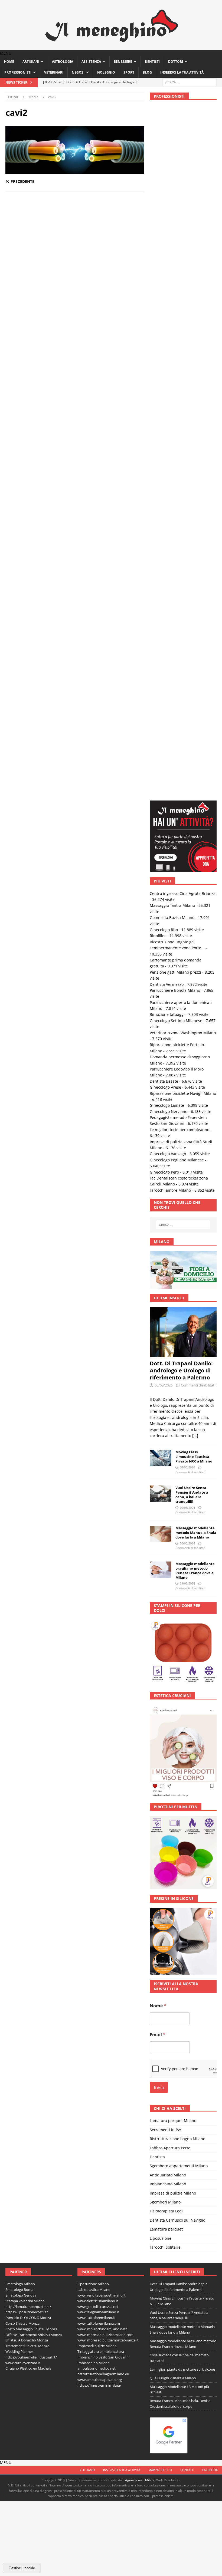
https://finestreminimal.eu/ (99, 1736)
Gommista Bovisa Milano (172, 268)
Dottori (176, 56)
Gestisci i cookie (22, 2568)
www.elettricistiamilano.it (98, 1651)
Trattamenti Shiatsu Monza (27, 1696)
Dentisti (152, 56)
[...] (195, 786)
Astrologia (63, 56)
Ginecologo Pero (164, 523)
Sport (129, 66)
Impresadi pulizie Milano (97, 1696)
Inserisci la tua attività (182, 66)
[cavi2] (75, 165)
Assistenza (91, 56)
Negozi (78, 66)
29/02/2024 (187, 934)
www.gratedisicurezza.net (98, 1657)
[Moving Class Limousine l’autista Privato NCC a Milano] (161, 809)
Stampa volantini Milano (25, 1651)
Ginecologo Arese (165, 438)
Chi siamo (87, 1814)
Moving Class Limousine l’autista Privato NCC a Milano (194, 807)
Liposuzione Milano (93, 1635)
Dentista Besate (164, 432)
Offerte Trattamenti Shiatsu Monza (34, 1685)
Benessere (123, 56)
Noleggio (106, 66)
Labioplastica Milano (94, 1640)
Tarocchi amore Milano (170, 541)
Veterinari (54, 66)
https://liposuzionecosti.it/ (27, 1663)
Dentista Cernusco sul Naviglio (177, 1571)
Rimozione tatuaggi (167, 365)
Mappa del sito (160, 1814)
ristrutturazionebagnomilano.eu (103, 1724)
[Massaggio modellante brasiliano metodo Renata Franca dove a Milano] (161, 920)
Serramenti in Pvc (166, 1480)
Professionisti (18, 66)
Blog (147, 66)
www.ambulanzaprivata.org (100, 1730)
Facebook (210, 1814)
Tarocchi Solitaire (165, 1598)
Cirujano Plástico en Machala (28, 1719)
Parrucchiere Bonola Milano (175, 341)
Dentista (157, 1507)
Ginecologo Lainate (167, 456)
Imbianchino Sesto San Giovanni (103, 1708)
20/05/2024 (187, 858)
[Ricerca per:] (190, 76)
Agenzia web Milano (140, 1825)
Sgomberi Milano (165, 1552)
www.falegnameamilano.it (98, 1663)
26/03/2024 (187, 894)
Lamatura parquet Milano (173, 1471)
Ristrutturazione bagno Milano (177, 1489)
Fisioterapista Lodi (166, 1562)
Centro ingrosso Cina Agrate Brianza (183, 244)
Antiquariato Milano (168, 1525)
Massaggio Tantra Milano (172, 256)
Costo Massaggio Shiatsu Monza (31, 1679)
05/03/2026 (164, 736)
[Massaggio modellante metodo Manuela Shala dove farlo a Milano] (161, 884)
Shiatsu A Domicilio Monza (27, 1691)
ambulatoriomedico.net (97, 1719)
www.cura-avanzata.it (23, 1713)
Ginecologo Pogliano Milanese (177, 510)
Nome (158, 1356)
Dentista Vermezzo (167, 335)
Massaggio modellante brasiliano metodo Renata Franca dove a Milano (195, 921)
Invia (159, 1438)
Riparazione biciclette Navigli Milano (183, 444)
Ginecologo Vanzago (168, 504)
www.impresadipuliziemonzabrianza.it (108, 1691)
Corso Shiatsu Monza (22, 1674)
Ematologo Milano (20, 1635)
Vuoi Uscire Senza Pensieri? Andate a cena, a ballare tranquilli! (192, 845)
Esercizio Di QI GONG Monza (28, 1668)
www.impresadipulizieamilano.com (105, 1685)
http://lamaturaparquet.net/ (28, 1657)
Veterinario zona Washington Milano (183, 383)
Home (9, 56)
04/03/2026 (187, 818)
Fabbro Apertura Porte (170, 1498)
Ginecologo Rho (164, 280)
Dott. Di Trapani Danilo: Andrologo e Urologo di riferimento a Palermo (181, 721)
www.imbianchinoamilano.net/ (102, 1679)
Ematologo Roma (19, 1640)
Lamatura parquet (166, 1579)
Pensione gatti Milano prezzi (175, 323)
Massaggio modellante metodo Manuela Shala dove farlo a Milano (196, 883)
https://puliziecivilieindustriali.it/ (31, 1708)
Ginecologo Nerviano (169, 462)
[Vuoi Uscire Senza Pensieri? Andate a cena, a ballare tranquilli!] (161, 844)
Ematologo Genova (21, 1646)
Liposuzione (161, 1589)
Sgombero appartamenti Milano (179, 1516)
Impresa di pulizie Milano (173, 1544)
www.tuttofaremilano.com (99, 1674)
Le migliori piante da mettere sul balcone (182, 1720)
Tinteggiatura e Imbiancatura (101, 1702)
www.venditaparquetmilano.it (102, 1646)
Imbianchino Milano (168, 1534)
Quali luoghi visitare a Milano (173, 1728)
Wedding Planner (19, 1702)
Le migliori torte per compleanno (179, 480)
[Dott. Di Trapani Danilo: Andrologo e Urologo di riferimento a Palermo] (183, 683)
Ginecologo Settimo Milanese (176, 371)
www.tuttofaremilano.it (96, 1668)
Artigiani (31, 56)
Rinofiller (158, 286)
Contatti (187, 1814)
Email (158, 1385)
